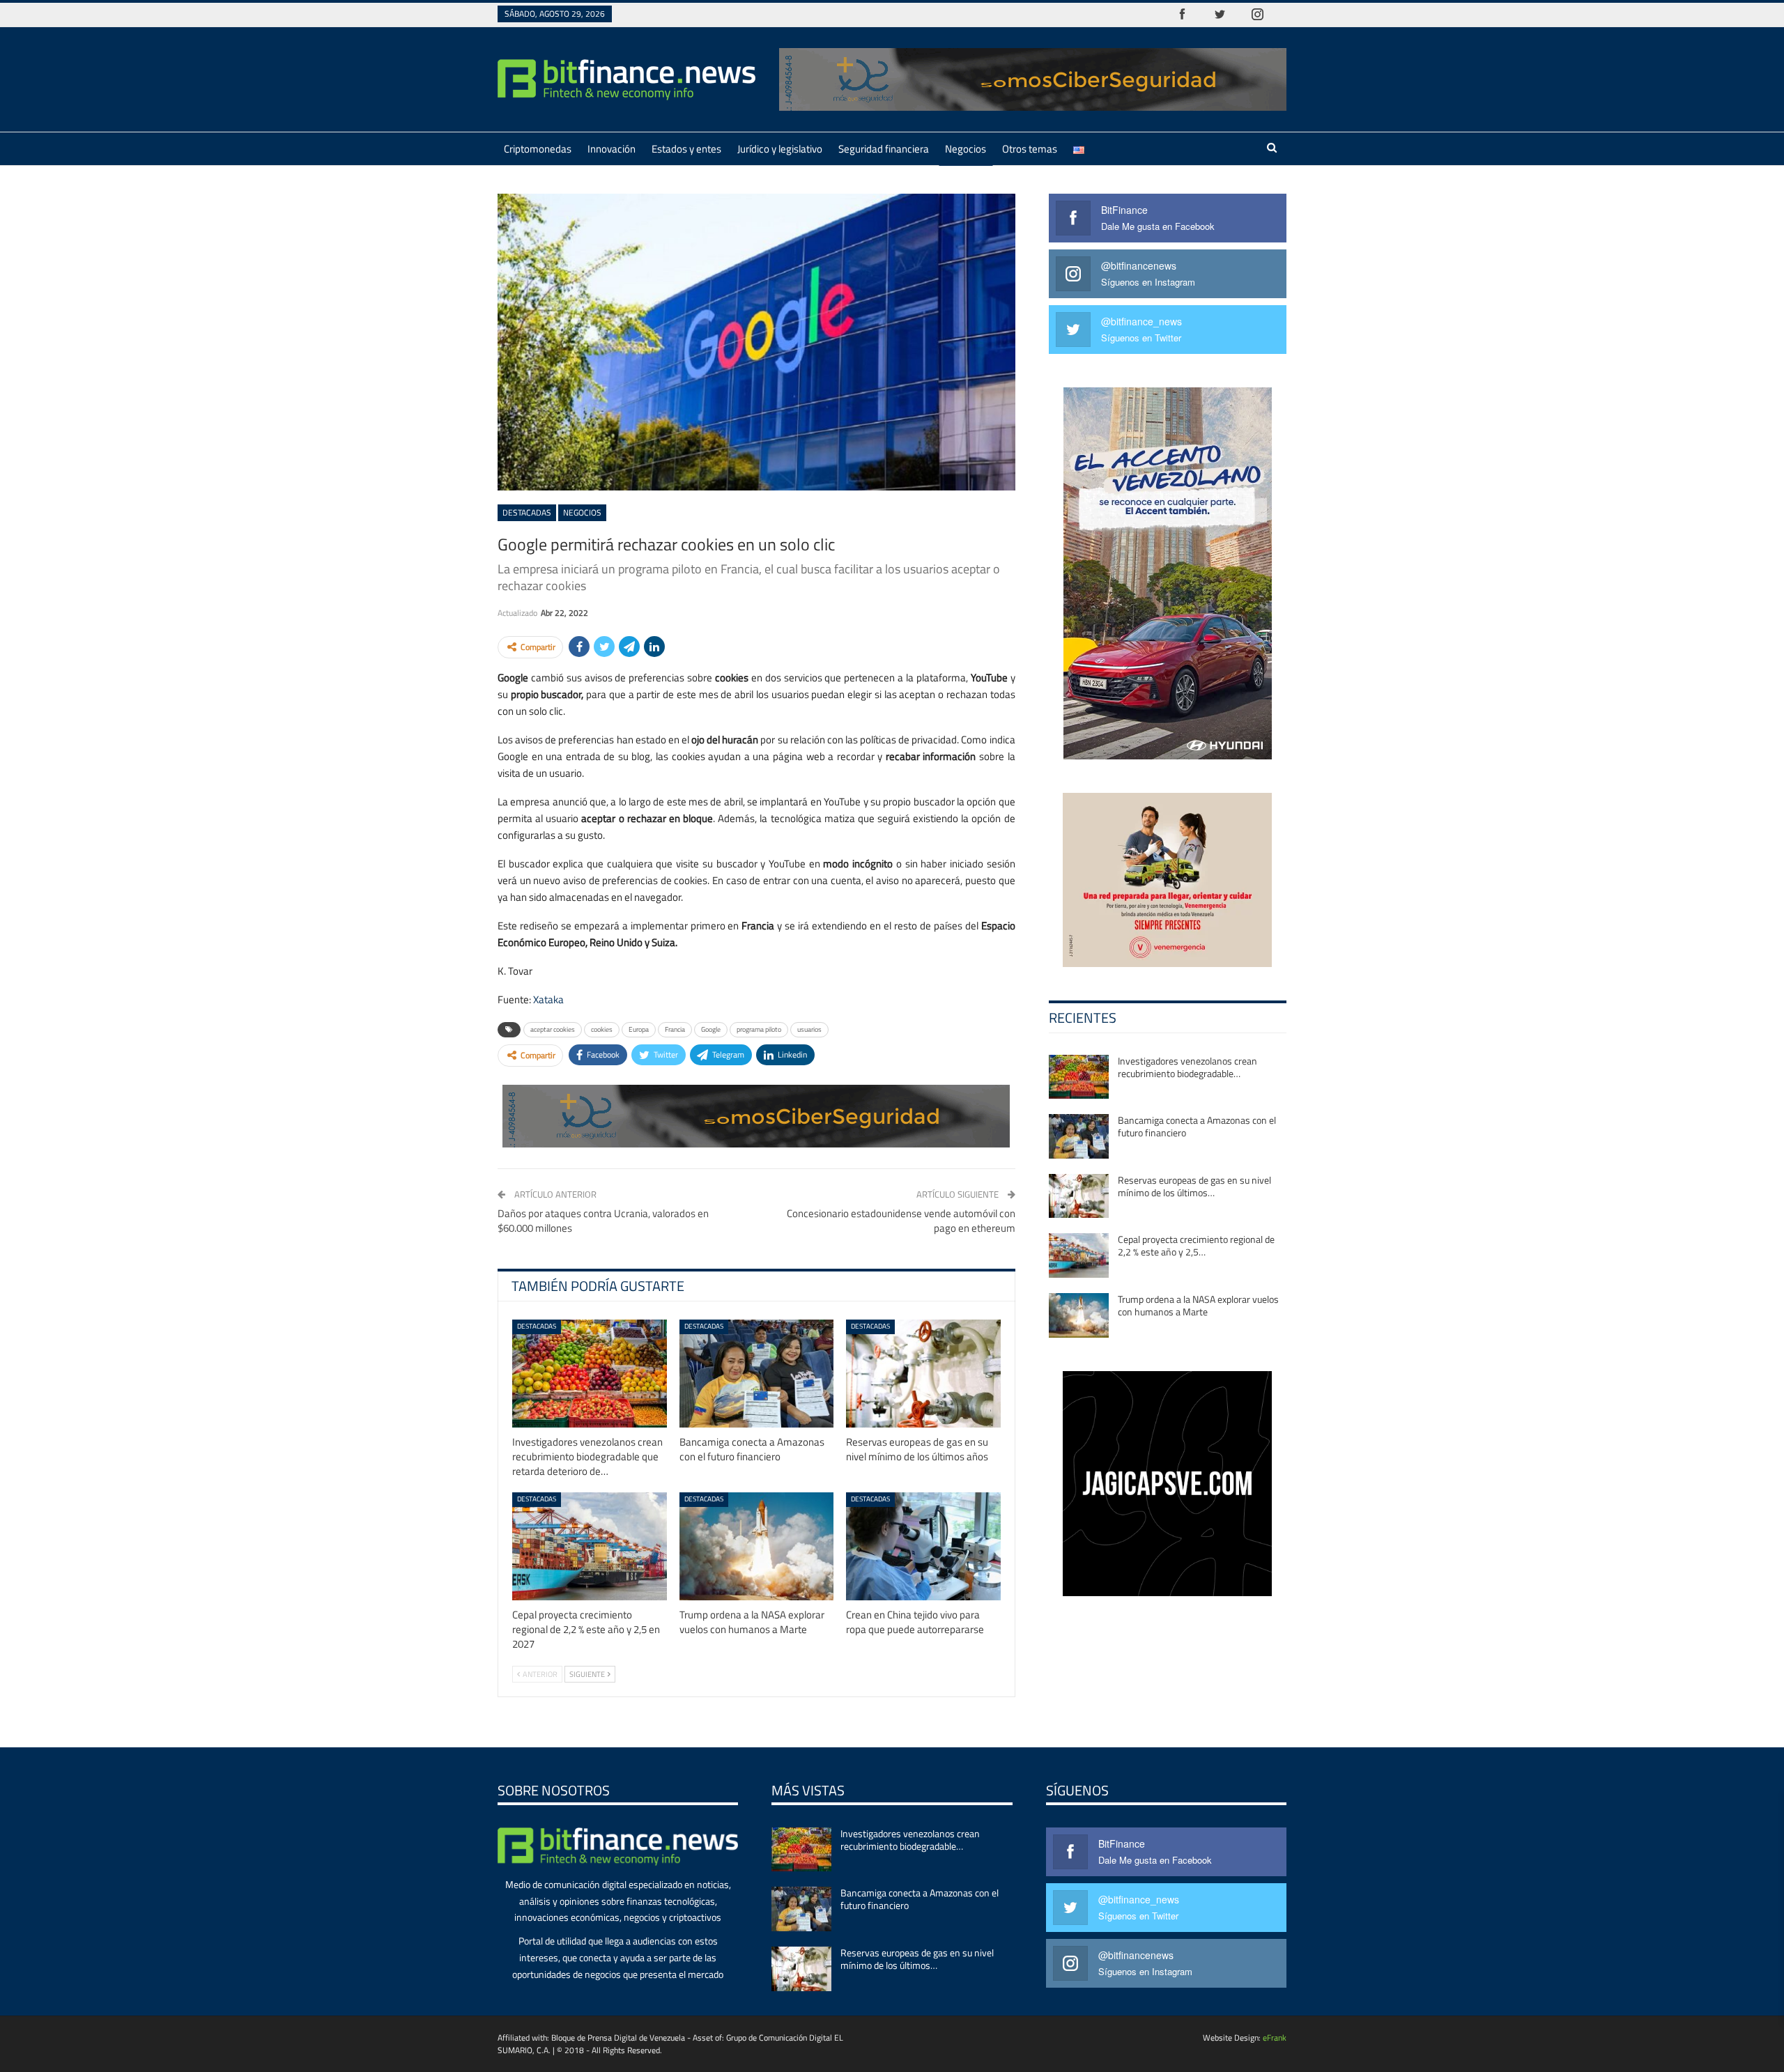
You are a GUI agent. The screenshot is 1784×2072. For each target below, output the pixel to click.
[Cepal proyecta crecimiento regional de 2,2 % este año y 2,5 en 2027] (590, 1546)
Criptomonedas (538, 149)
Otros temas (1030, 149)
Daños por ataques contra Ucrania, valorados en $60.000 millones (603, 1221)
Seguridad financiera (884, 149)
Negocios (966, 149)
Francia (675, 1029)
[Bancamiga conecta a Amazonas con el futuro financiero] (757, 1374)
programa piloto (759, 1029)
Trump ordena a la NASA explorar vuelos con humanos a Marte (1198, 1305)
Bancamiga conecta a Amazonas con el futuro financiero (1197, 1126)
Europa (639, 1029)
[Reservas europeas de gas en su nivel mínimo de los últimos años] (923, 1374)
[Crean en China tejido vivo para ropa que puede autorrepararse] (923, 1546)
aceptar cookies (553, 1029)
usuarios (809, 1029)
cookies (602, 1029)
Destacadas (527, 512)
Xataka (548, 999)
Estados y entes (686, 149)
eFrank (1275, 2038)
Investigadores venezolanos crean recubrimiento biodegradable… (1187, 1067)
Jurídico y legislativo (780, 149)
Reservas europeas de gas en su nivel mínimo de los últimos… (1194, 1186)
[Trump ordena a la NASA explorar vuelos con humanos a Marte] (757, 1546)
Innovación (612, 149)
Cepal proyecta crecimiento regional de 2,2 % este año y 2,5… (1196, 1245)
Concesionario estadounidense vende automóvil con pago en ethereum (901, 1221)
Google (711, 1029)
